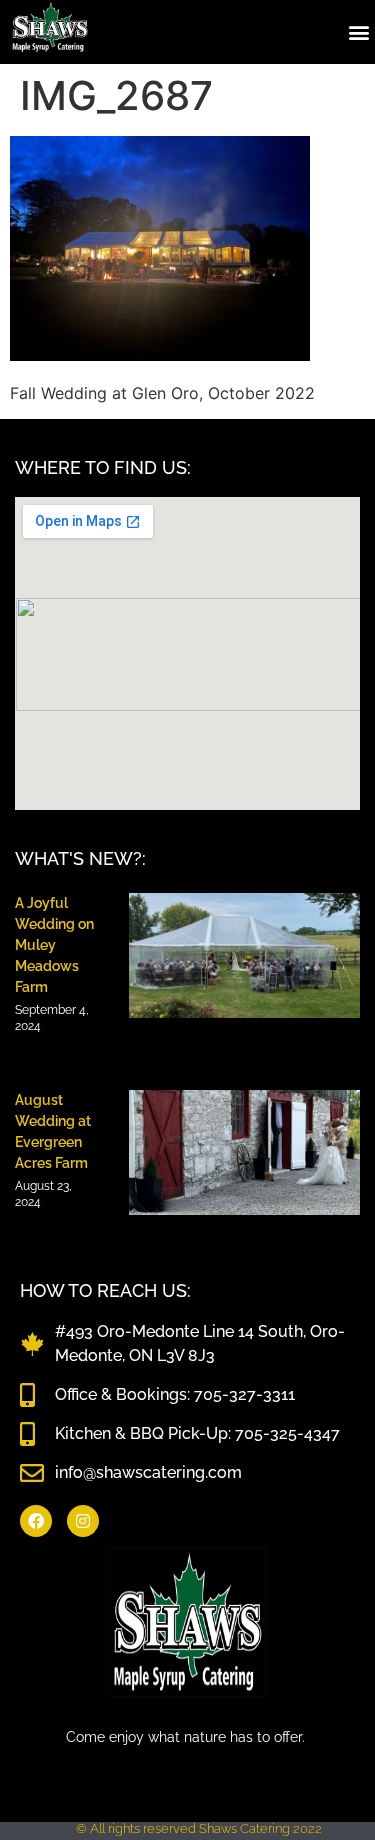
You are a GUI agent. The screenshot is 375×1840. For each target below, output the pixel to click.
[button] (358, 31)
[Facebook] (36, 1521)
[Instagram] (83, 1521)
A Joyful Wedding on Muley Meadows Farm (54, 945)
